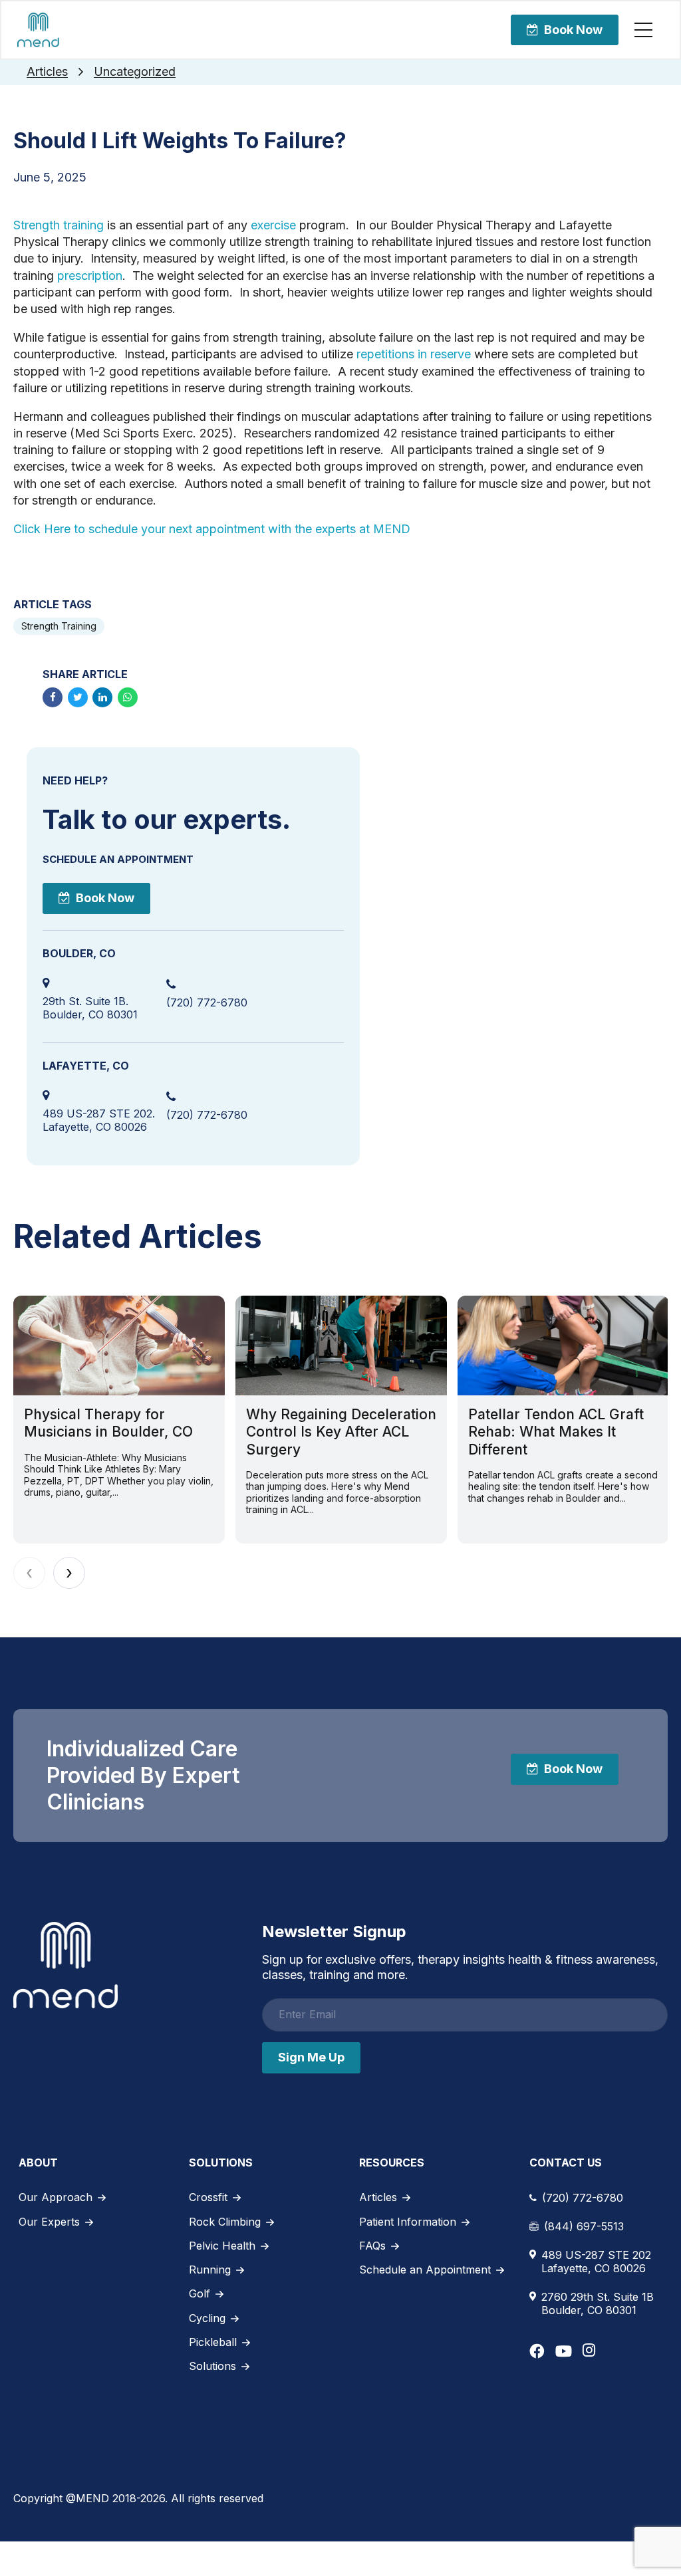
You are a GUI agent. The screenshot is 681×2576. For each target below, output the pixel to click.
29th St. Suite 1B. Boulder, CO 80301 (90, 1008)
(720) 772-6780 (207, 1002)
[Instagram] (589, 2350)
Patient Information (408, 2222)
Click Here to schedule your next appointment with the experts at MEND (212, 529)
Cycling (207, 2318)
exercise (273, 225)
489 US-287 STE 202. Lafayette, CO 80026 (99, 1120)
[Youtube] (564, 2351)
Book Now (573, 30)
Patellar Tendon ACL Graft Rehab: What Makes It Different (556, 1432)
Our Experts (49, 2222)
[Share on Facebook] (53, 697)
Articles (47, 71)
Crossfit (208, 2197)
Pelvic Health (222, 2246)
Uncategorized (135, 71)
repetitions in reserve (414, 354)
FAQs (372, 2246)
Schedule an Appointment (425, 2270)
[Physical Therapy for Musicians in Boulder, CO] (119, 1346)
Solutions (212, 2366)
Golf (200, 2293)
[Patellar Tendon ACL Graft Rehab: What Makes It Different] (563, 1346)
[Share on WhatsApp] (128, 697)
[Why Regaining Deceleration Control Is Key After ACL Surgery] (341, 1346)
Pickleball (213, 2342)
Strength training (59, 225)
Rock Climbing (225, 2222)
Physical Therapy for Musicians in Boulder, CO (108, 1423)
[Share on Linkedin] (102, 697)
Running (210, 2270)
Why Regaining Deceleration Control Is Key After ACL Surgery (341, 1432)
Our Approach (56, 2197)
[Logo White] (66, 1965)
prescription (90, 276)
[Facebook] (537, 2351)
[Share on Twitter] (78, 697)
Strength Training (59, 626)
